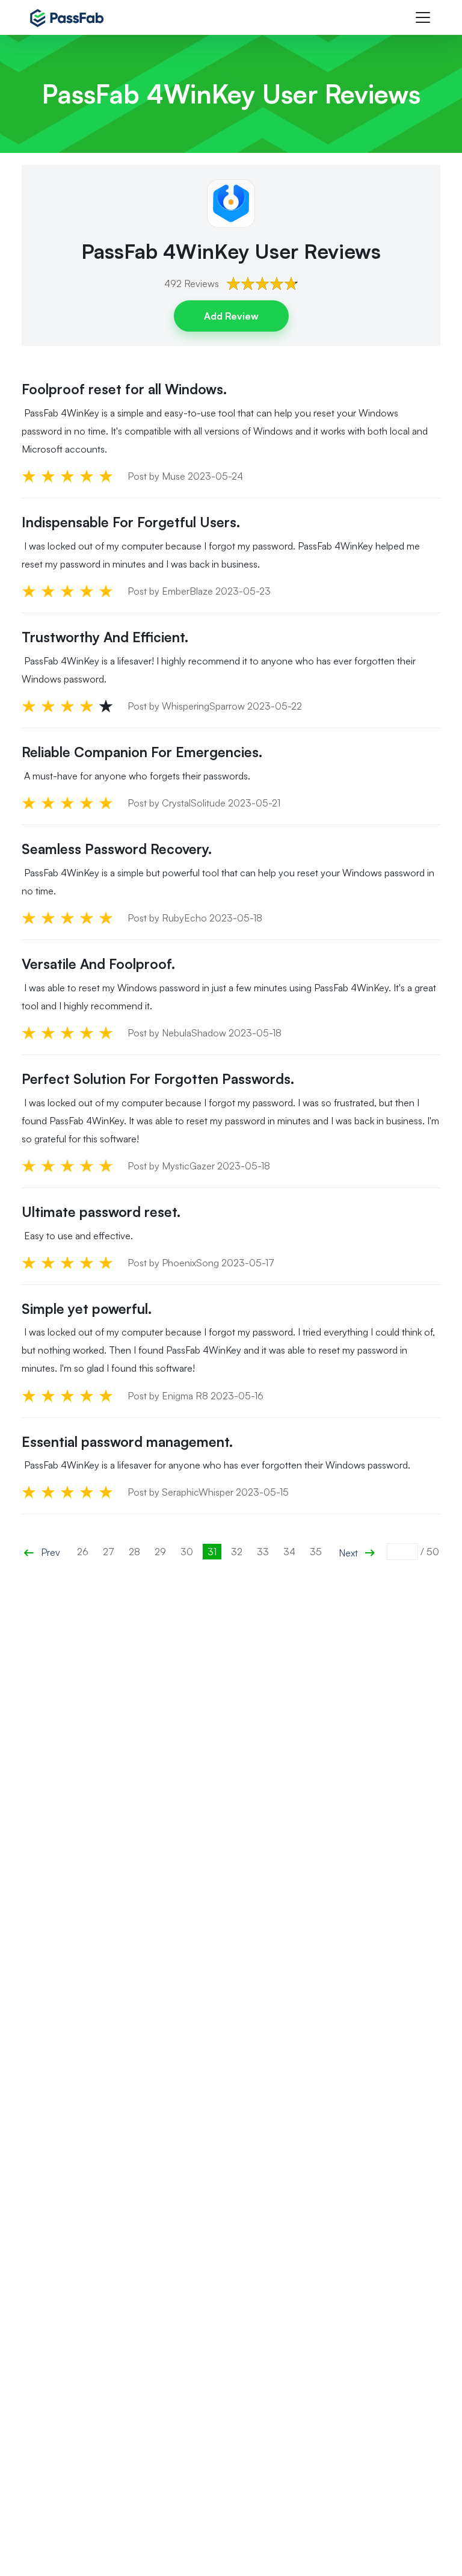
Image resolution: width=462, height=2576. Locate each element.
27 (109, 1552)
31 (212, 1552)
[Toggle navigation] (423, 17)
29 (160, 1552)
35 (316, 1552)
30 (187, 1552)
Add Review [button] (231, 316)
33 (263, 1552)
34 (289, 1552)
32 (237, 1552)
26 (83, 1552)
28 (134, 1552)
